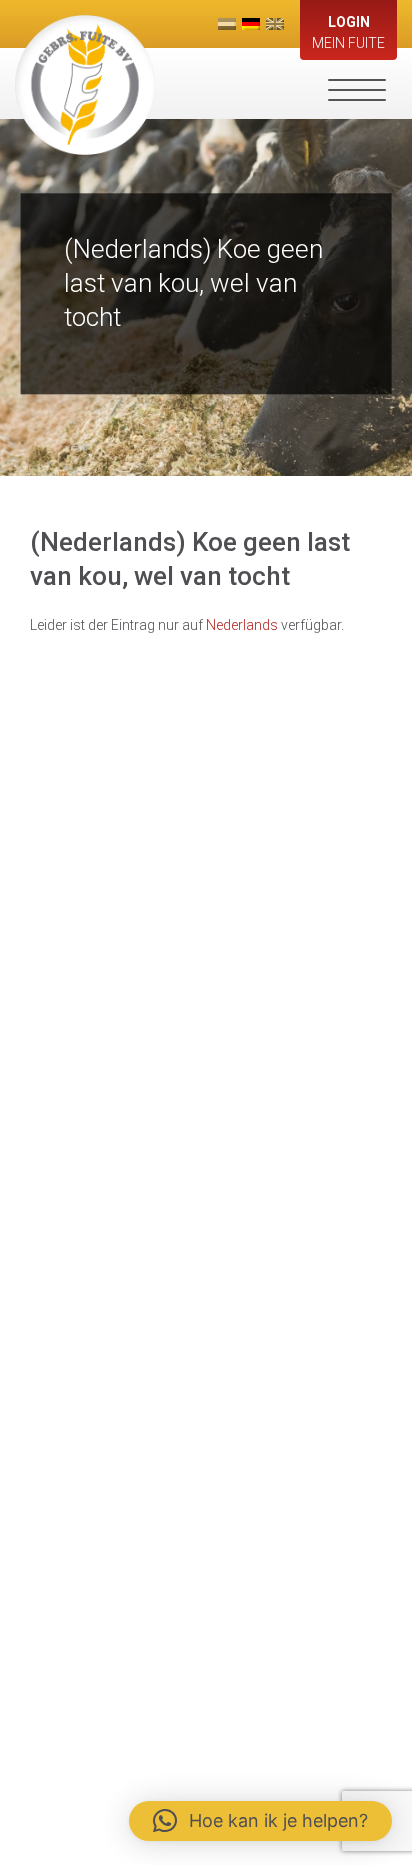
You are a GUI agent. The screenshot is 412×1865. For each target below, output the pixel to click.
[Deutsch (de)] (251, 24)
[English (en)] (275, 24)
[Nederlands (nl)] (227, 24)
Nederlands (242, 625)
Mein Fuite (348, 32)
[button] (260, 1821)
